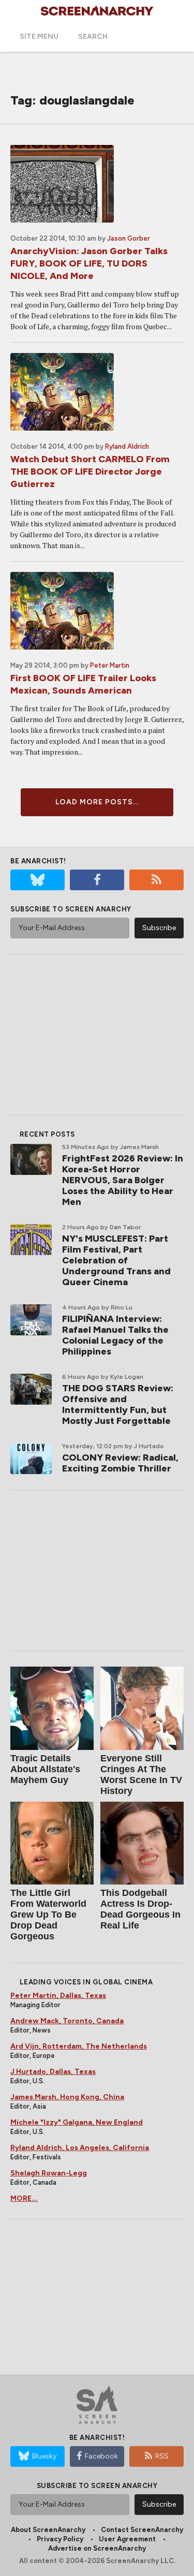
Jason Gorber (129, 238)
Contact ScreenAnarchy (142, 2530)
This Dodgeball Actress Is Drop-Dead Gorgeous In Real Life (140, 1909)
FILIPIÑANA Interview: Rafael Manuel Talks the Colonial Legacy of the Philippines (115, 1335)
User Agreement (127, 2539)
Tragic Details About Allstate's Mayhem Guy (45, 1769)
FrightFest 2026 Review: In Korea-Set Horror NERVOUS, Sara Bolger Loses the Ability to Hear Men (123, 1180)
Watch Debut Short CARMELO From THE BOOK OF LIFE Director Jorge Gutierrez (90, 472)
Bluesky (44, 2456)
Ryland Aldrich (127, 446)
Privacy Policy (60, 2539)
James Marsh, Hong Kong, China (67, 2097)
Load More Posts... (97, 802)
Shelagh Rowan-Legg (49, 2173)
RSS (162, 2456)
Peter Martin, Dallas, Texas (58, 1996)
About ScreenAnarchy (48, 2530)
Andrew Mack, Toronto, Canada (67, 2021)
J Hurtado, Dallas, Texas (53, 2072)
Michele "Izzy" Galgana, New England (77, 2122)
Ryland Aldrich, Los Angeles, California (80, 2148)
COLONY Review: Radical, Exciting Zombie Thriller (120, 1463)
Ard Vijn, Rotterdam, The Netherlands (79, 2046)
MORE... (24, 2198)
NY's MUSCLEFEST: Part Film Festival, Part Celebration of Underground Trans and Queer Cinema (116, 1260)
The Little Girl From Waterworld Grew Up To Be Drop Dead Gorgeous (48, 1915)
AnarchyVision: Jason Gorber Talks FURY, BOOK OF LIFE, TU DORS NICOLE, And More (89, 263)
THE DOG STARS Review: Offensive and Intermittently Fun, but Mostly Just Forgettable (118, 1404)
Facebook (101, 2456)
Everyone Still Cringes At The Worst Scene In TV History (141, 1775)
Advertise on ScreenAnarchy (97, 2548)
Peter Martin (110, 665)
